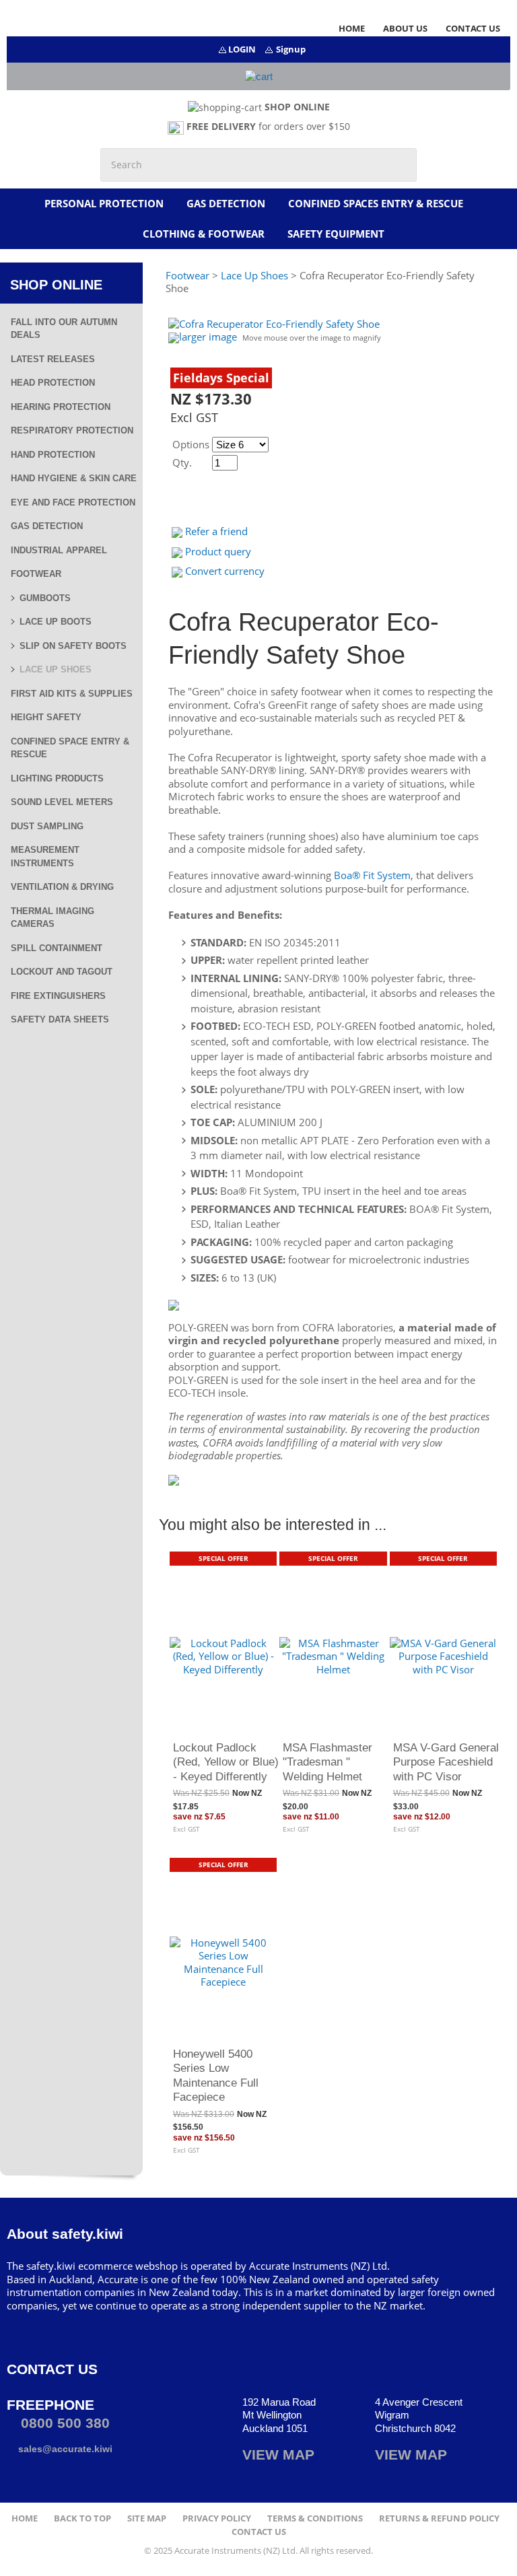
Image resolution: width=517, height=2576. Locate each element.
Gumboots (45, 598)
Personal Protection (104, 203)
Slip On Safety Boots (73, 646)
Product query (218, 551)
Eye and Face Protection (73, 502)
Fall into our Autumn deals (64, 329)
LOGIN (242, 49)
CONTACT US (473, 28)
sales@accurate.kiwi (64, 2449)
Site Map (147, 2518)
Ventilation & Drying (62, 887)
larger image (208, 337)
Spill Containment (57, 948)
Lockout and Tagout (62, 972)
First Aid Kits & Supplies (72, 694)
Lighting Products (57, 778)
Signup (291, 49)
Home (25, 2518)
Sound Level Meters (62, 802)
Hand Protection (53, 455)
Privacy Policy (217, 2518)
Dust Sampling (47, 826)
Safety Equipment (336, 234)
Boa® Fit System (372, 875)
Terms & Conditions (315, 2518)
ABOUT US (405, 28)
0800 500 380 (63, 2423)
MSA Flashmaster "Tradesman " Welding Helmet (328, 1762)
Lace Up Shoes (56, 669)
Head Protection (53, 383)
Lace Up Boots (56, 622)
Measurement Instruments (45, 857)
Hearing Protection (61, 407)
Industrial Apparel (59, 550)
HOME (352, 28)
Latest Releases (53, 359)
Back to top (82, 2518)
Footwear (36, 574)
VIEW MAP (278, 2455)
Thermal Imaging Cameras (53, 918)
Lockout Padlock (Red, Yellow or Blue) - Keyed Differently (226, 1762)
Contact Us (259, 2532)
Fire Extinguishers (58, 996)
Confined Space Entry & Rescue (70, 748)
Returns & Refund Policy (439, 2518)
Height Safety (46, 717)
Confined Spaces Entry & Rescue (376, 203)
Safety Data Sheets (60, 1019)
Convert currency (225, 571)
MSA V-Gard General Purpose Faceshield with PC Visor (446, 1762)
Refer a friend (216, 531)
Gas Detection (226, 203)
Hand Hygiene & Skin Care (74, 478)
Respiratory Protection (72, 430)
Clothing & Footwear (204, 234)
